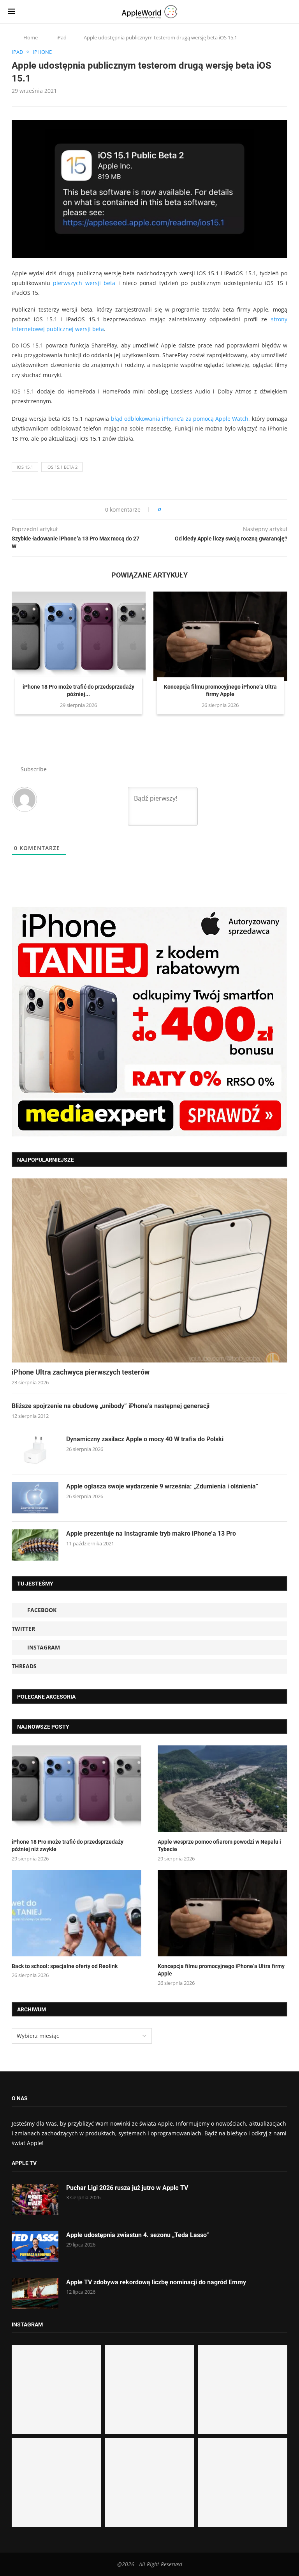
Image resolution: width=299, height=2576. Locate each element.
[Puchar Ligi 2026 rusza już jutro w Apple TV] (35, 2199)
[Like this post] (165, 509)
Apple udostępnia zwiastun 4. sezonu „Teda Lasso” (138, 2235)
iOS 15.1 (25, 467)
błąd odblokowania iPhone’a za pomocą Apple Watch (180, 419)
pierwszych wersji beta (84, 283)
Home (31, 37)
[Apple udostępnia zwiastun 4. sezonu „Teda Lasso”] (35, 2246)
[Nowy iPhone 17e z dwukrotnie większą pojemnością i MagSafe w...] (149, 2483)
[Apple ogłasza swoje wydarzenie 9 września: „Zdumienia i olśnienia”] (35, 1498)
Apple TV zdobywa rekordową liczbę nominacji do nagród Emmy (156, 2282)
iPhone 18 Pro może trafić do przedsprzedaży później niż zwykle (68, 1846)
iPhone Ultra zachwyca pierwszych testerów (81, 1372)
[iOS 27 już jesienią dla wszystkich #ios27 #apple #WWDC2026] (149, 2389)
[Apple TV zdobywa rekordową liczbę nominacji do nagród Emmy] (35, 2294)
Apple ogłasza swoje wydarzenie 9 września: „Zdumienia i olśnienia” (162, 1486)
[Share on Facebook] (174, 509)
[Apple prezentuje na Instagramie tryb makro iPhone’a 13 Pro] (35, 1545)
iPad (62, 37)
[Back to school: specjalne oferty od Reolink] (77, 1913)
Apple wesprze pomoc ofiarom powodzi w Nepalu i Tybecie (219, 1846)
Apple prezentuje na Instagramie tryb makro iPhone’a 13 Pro (151, 1533)
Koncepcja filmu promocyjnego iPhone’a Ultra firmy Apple (221, 1970)
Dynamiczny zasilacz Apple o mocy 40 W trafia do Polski (145, 1439)
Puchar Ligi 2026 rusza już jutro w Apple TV (127, 2188)
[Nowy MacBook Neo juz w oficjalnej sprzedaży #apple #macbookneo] (243, 2389)
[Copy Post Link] (184, 509)
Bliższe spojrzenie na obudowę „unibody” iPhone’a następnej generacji (111, 1406)
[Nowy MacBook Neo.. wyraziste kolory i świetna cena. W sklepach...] (56, 2483)
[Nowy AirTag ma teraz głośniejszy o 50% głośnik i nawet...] (243, 2483)
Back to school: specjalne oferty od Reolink (65, 1966)
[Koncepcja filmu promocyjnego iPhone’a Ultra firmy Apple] (220, 636)
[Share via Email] (195, 509)
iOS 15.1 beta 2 (62, 467)
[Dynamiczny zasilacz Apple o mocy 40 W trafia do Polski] (35, 1451)
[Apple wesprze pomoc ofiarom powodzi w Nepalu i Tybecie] (222, 1789)
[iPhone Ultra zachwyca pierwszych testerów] (149, 1270)
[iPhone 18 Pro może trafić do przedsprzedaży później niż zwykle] (79, 636)
